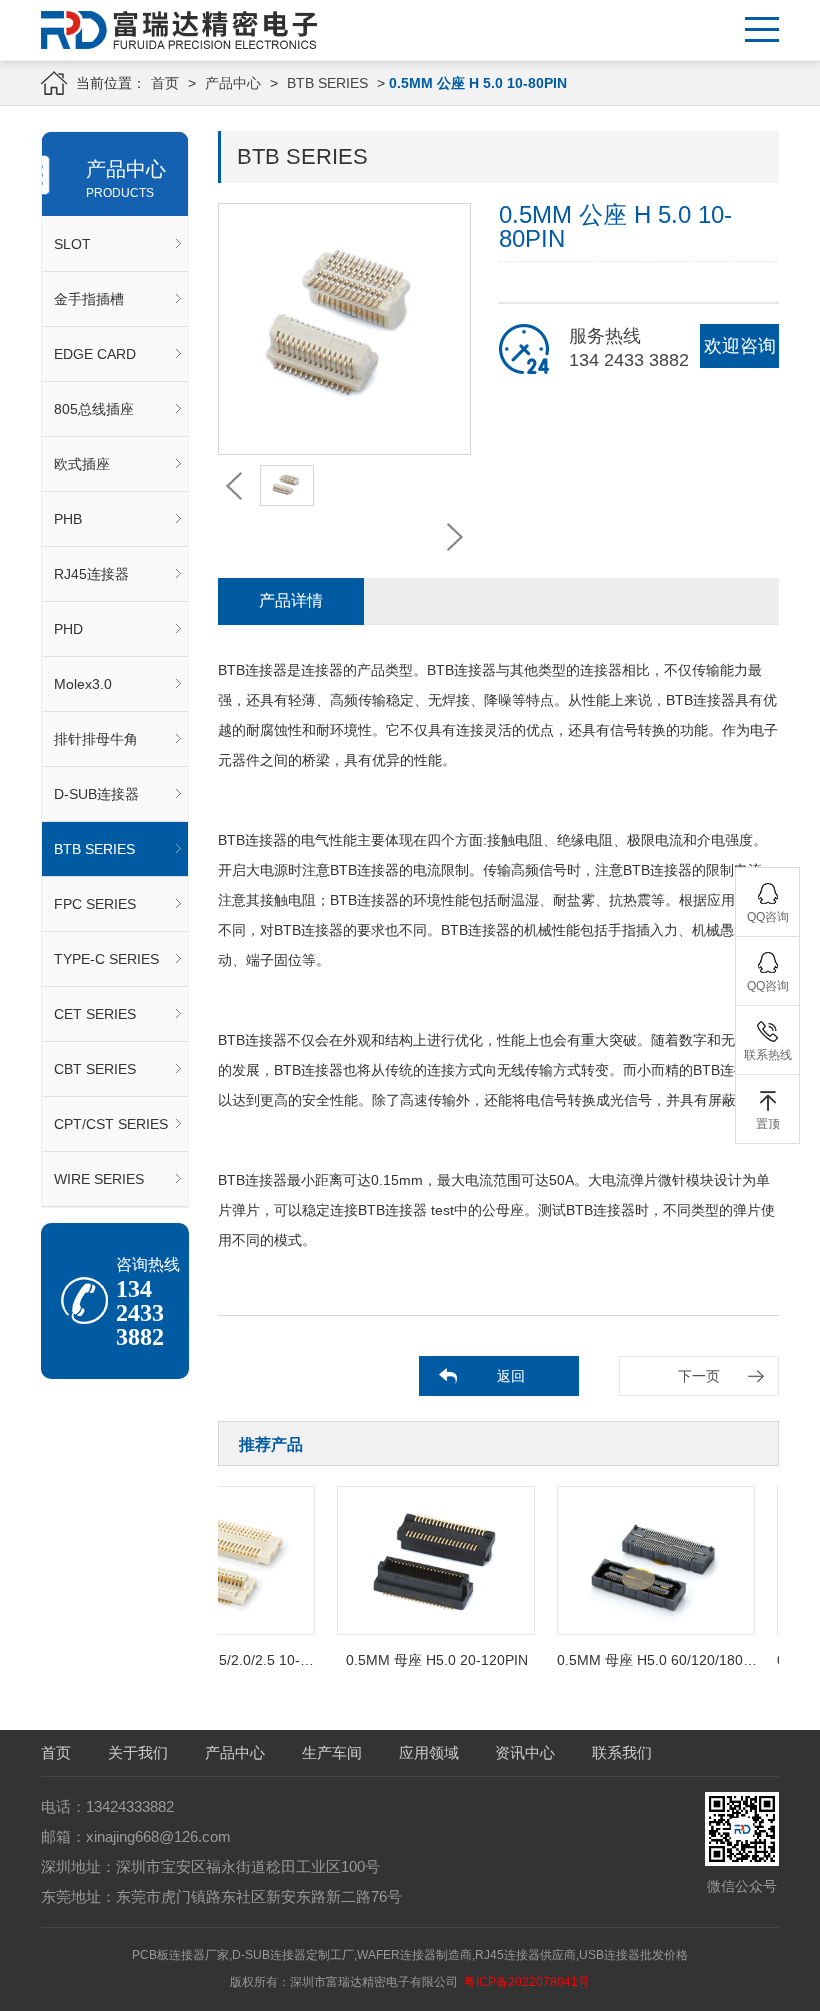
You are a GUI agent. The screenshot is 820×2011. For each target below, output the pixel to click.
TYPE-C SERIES (106, 959)
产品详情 (291, 600)
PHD (68, 629)
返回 (511, 1376)
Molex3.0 (83, 684)
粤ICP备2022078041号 (527, 1982)
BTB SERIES (327, 83)
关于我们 (138, 1752)
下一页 (699, 1376)
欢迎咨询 (740, 346)
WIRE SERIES (99, 1179)
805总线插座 (94, 409)
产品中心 (233, 83)
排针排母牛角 (96, 739)
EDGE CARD (95, 354)
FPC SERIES (95, 904)
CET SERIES (95, 1014)
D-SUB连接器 (96, 794)
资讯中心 (525, 1752)
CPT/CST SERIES (111, 1124)
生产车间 (332, 1752)
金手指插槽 (89, 299)
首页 (165, 83)
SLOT (72, 244)
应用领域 (429, 1752)
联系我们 (622, 1752)
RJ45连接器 (91, 574)
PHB (68, 519)
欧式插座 (82, 464)
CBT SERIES (95, 1069)
